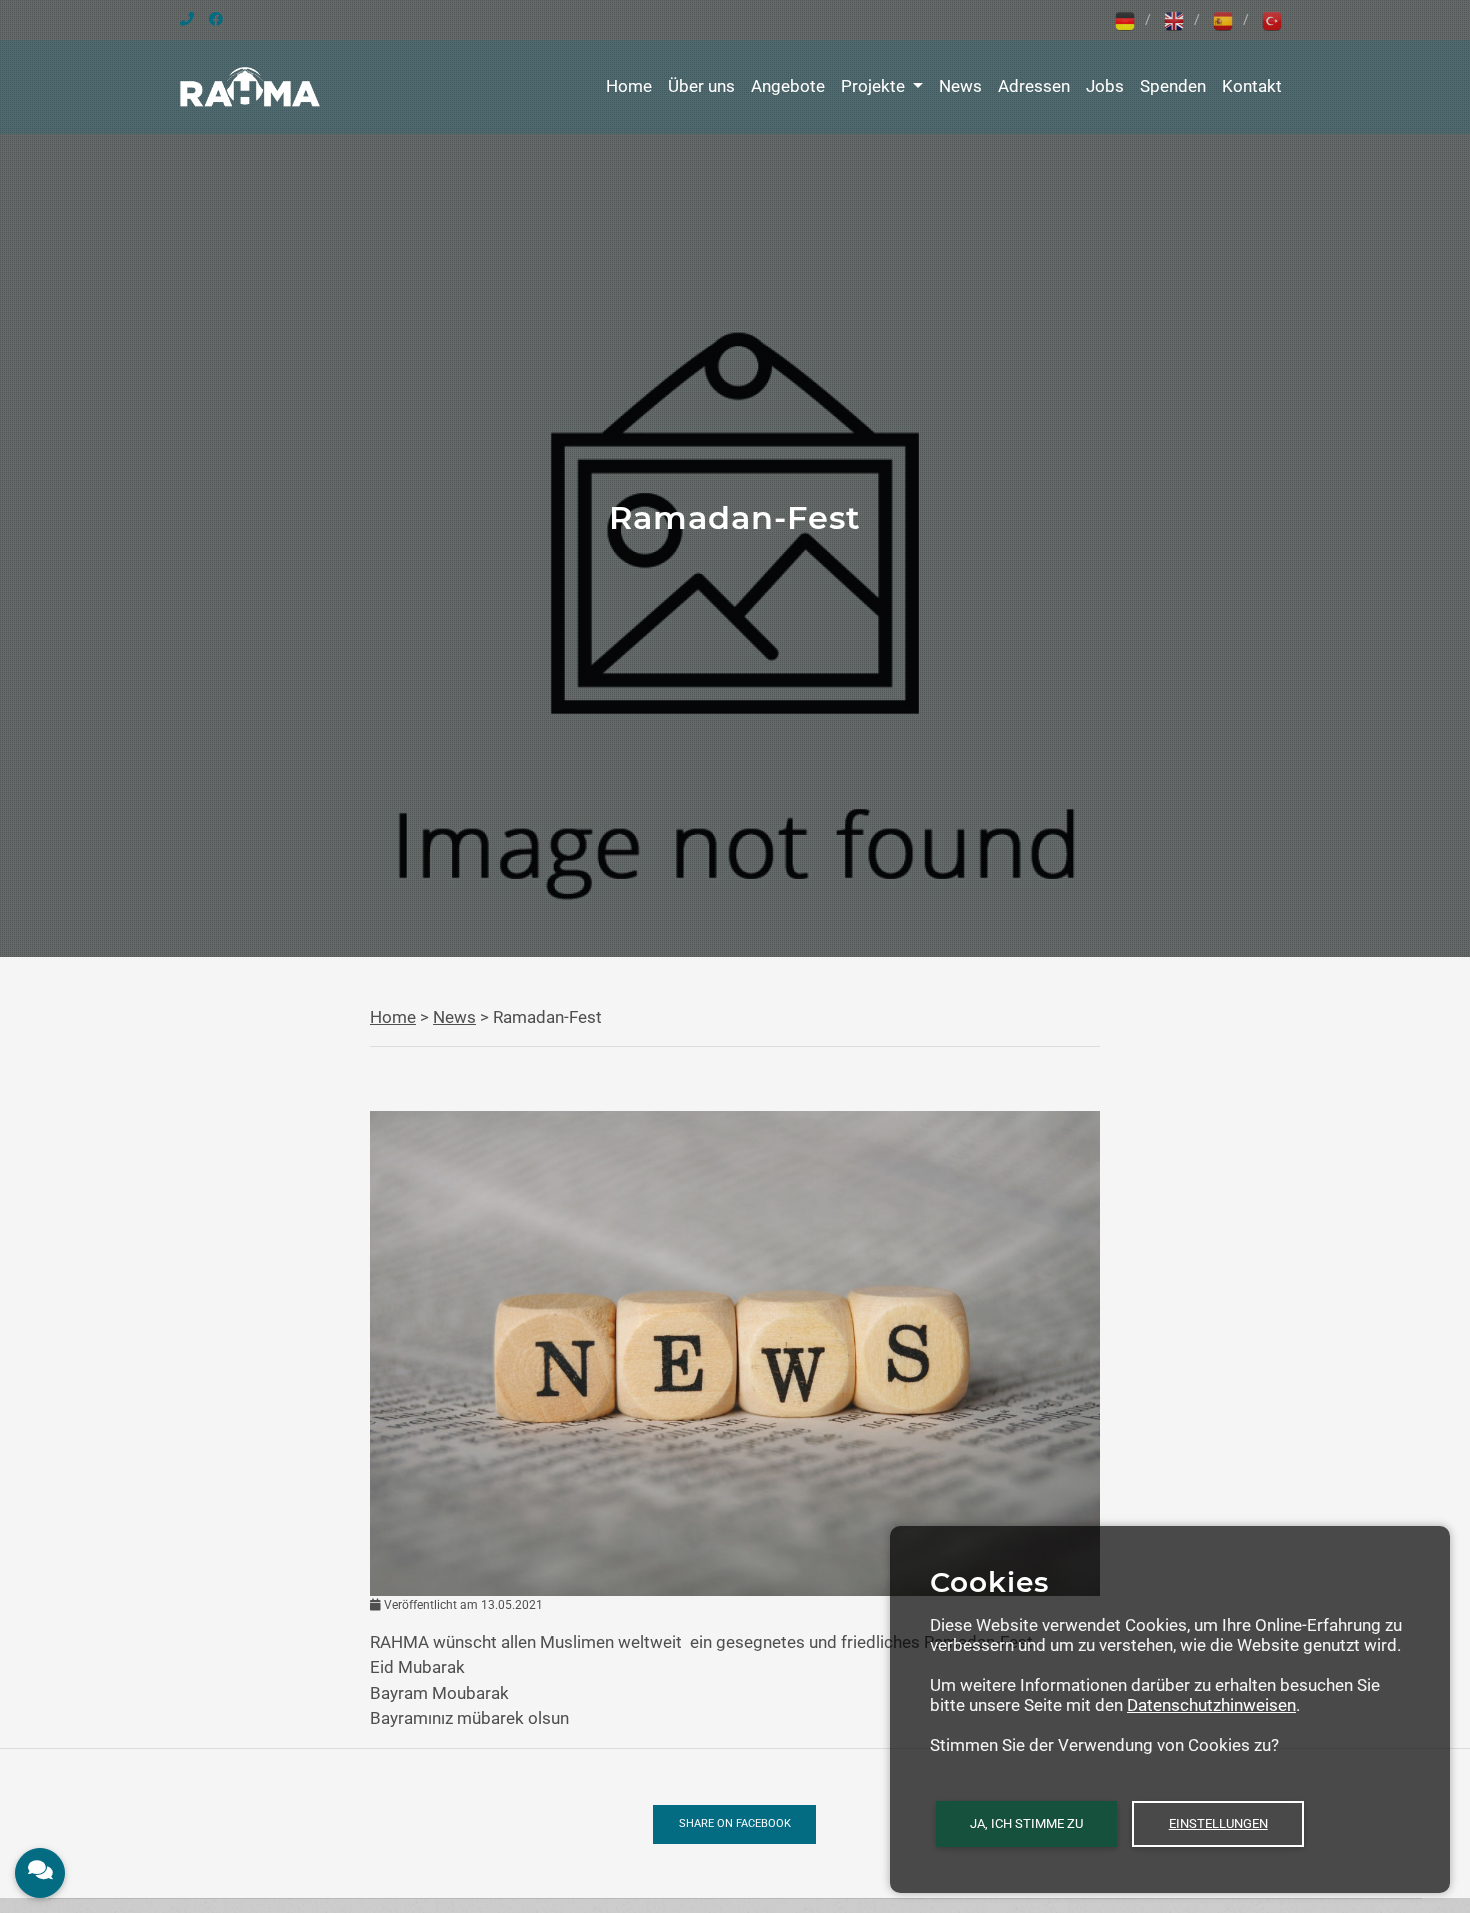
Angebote (788, 86)
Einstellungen (1218, 1823)
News (960, 86)
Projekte (875, 86)
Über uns (701, 86)
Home (629, 86)
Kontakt (1252, 86)
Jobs (1105, 86)
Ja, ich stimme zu (1026, 1823)
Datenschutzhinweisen (1211, 1705)
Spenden (1173, 86)
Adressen (1034, 86)
